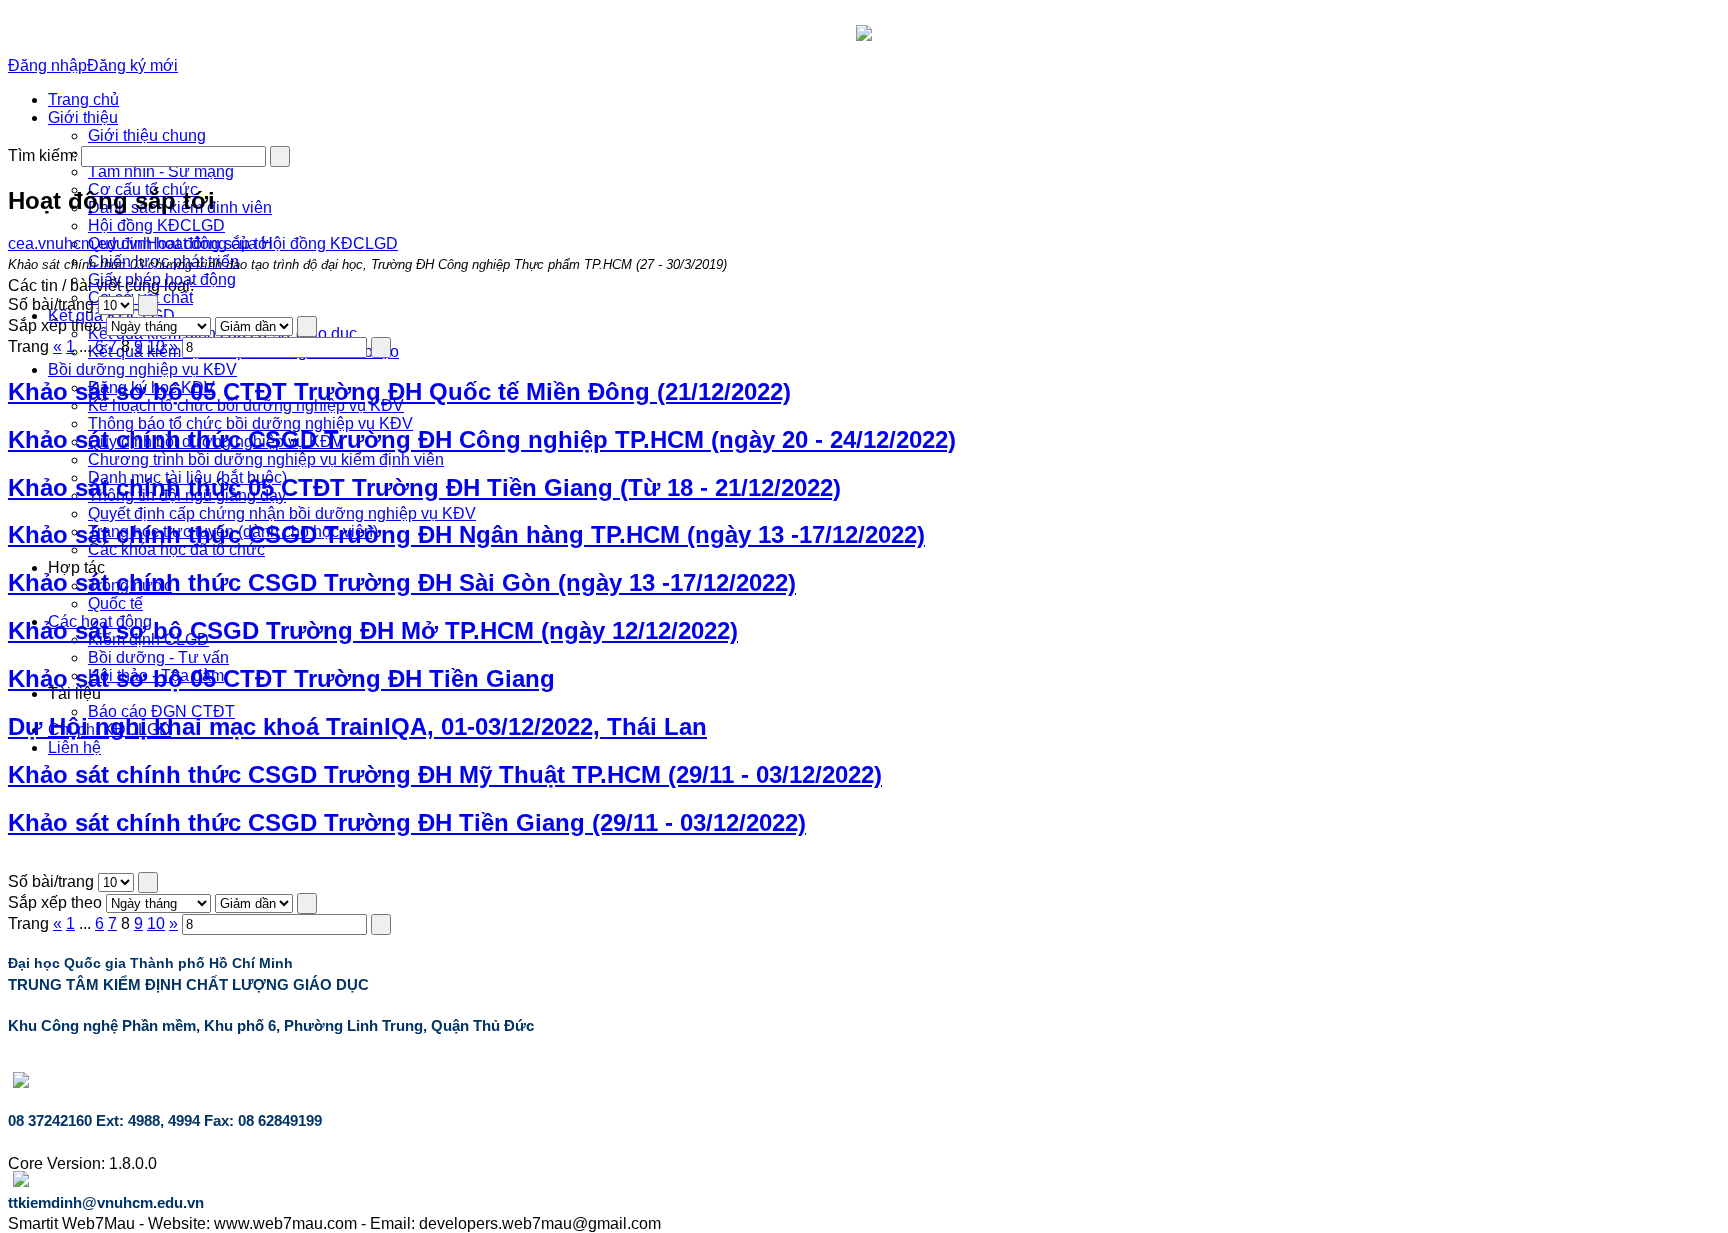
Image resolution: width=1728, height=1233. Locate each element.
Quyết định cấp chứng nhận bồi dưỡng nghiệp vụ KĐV (282, 513)
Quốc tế (115, 603)
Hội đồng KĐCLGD (156, 225)
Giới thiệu (83, 117)
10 (156, 346)
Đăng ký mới (132, 65)
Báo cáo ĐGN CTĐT (161, 711)
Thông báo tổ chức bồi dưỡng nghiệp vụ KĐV (250, 423)
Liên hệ (74, 747)
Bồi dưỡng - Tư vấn (158, 657)
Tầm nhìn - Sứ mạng (161, 171)
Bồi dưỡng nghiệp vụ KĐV (142, 369)
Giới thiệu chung (147, 135)
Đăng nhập (47, 65)
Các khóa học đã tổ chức (176, 549)
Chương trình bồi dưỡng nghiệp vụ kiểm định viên (266, 459)
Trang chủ (83, 99)
